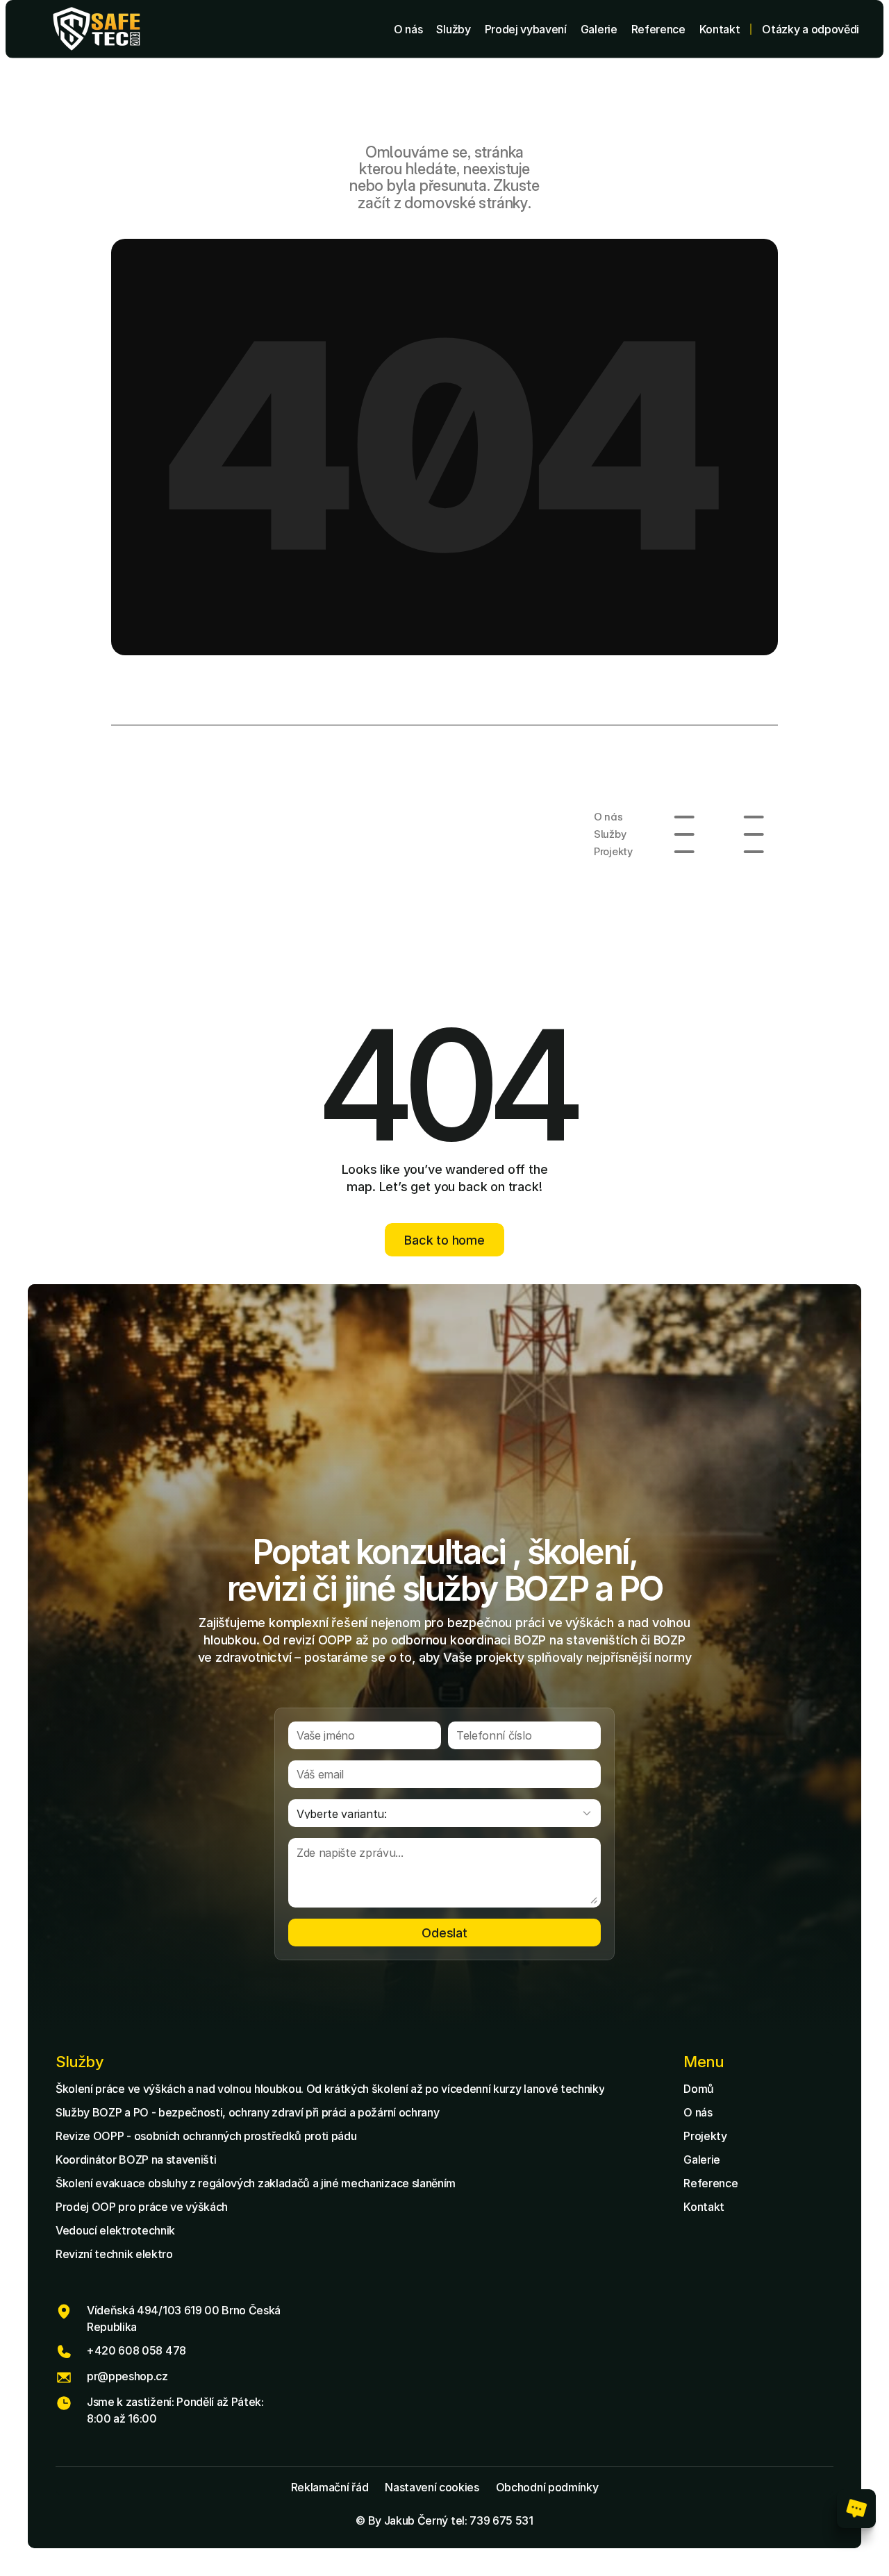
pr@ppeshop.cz (127, 2376)
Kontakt (704, 2207)
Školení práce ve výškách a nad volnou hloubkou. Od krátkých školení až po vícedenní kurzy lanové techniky (330, 2089)
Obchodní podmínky (547, 2487)
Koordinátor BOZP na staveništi (136, 2160)
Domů (699, 2089)
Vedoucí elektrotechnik (115, 2230)
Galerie (702, 2160)
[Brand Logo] (97, 29)
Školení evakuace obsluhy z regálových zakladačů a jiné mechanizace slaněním (256, 2183)
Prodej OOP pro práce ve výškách (142, 2207)
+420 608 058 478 (136, 2350)
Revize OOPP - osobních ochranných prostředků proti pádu (206, 2136)
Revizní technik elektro (114, 2254)
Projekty (705, 2136)
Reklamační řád (330, 2487)
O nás (698, 2112)
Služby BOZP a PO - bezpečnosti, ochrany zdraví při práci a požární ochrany (247, 2112)
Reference (711, 2183)
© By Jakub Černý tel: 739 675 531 (444, 2520)
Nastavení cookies (432, 2487)
